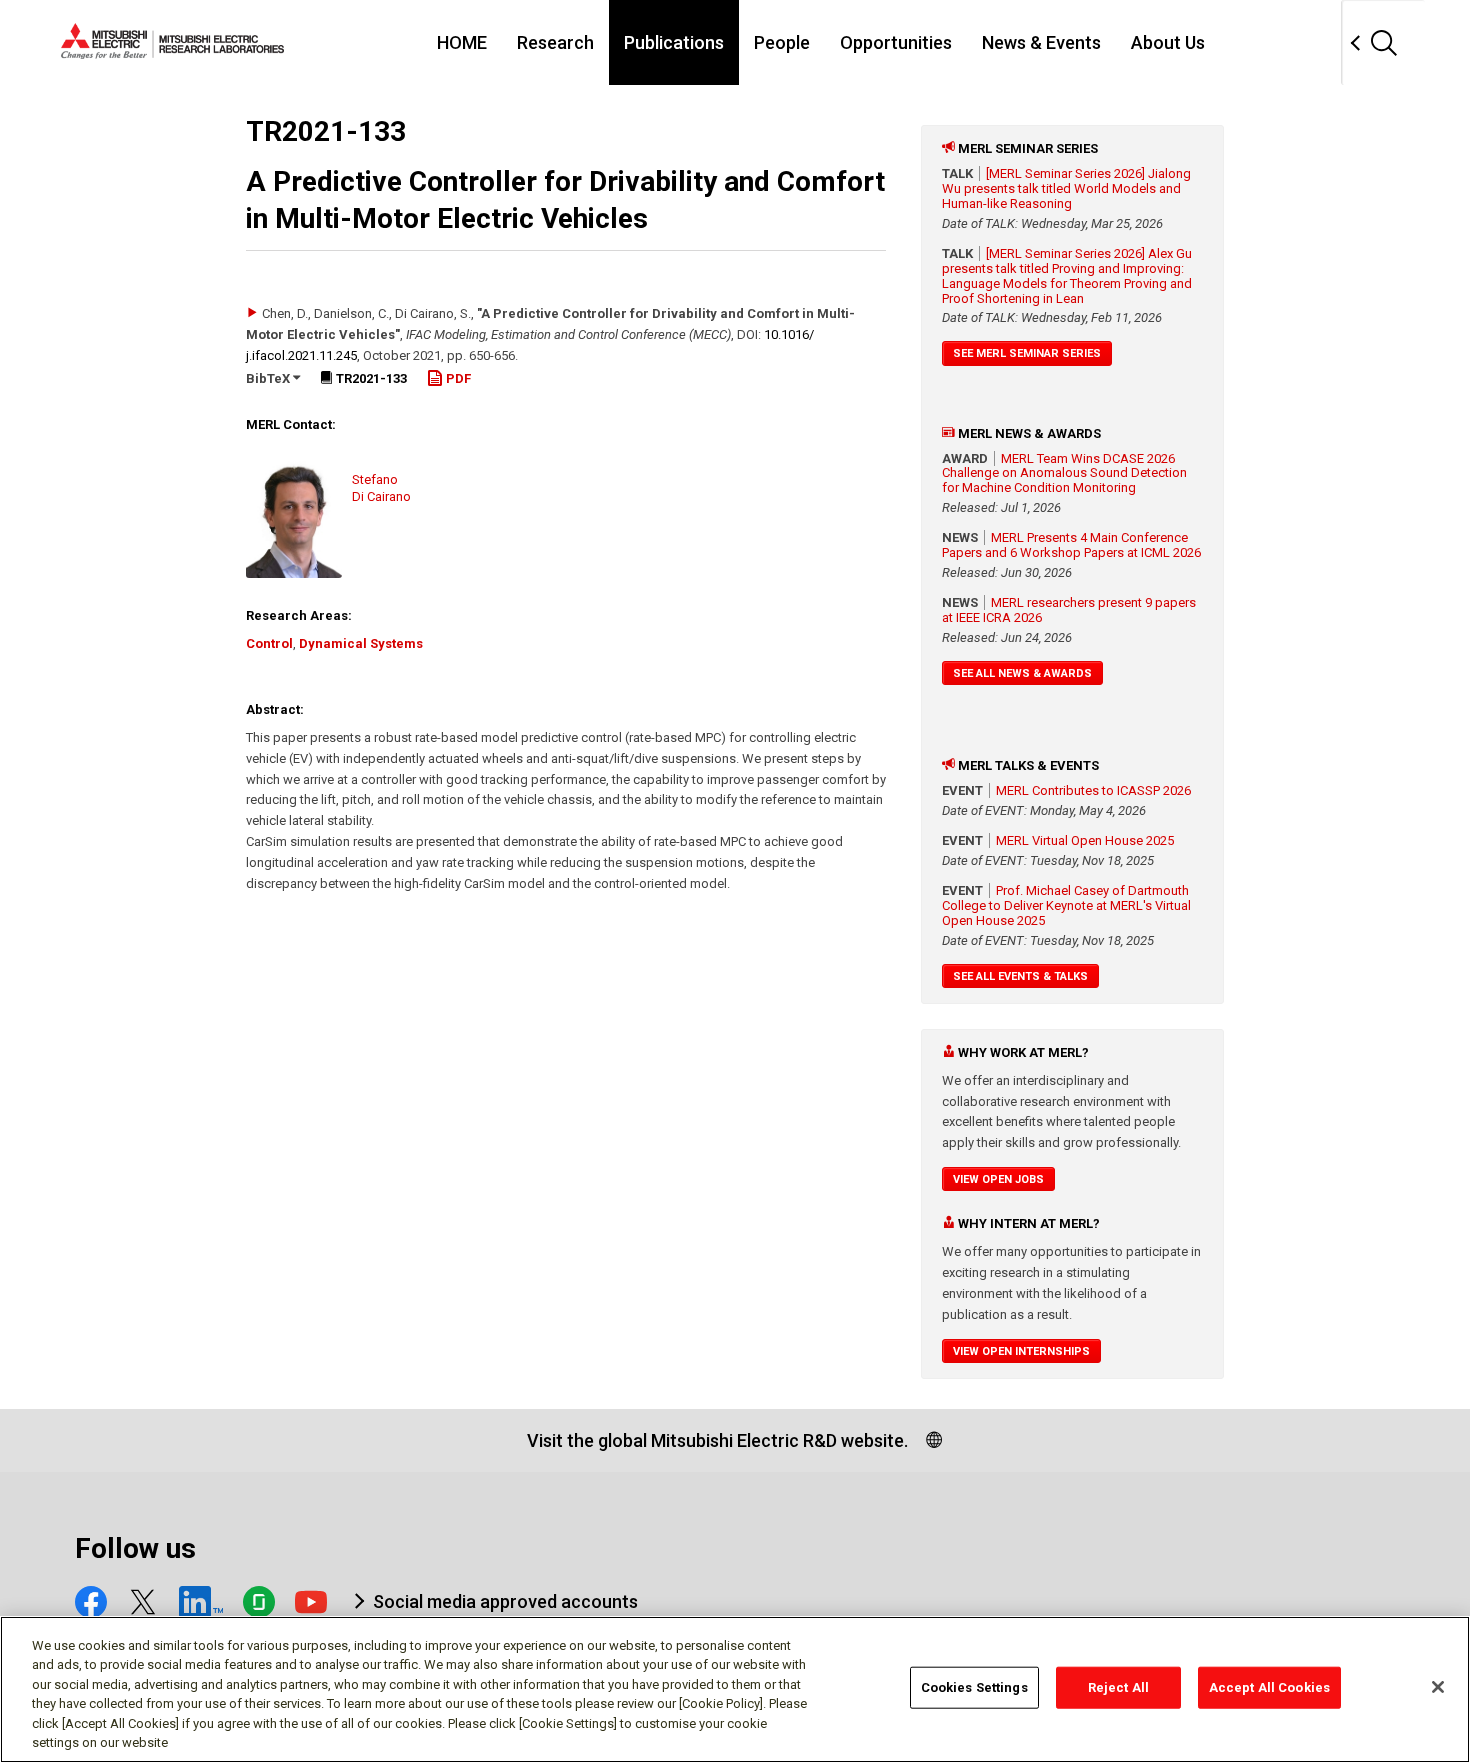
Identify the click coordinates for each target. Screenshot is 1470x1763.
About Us (1168, 42)
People (782, 42)
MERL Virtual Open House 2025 (1085, 840)
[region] (735, 1689)
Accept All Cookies (1269, 1687)
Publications (674, 42)
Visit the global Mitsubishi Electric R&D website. (717, 1440)
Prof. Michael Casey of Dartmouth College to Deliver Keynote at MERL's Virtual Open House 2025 (1066, 905)
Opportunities (896, 42)
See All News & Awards (1022, 673)
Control (269, 643)
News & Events (1041, 42)
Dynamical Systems (361, 643)
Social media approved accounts (505, 1601)
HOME (462, 42)
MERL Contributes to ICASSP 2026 (1093, 790)
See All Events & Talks (1020, 976)
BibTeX (269, 378)
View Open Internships (1021, 1351)
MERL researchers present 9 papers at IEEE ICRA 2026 (1069, 610)
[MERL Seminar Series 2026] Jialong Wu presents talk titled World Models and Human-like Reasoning (1066, 188)
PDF (457, 378)
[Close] (1438, 1687)
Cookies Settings (974, 1687)
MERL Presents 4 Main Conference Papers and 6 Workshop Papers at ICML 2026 (1071, 545)
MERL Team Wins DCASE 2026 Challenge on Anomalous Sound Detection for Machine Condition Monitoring (1064, 473)
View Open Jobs (998, 1179)
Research (555, 42)
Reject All (1118, 1687)
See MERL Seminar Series (1027, 353)
